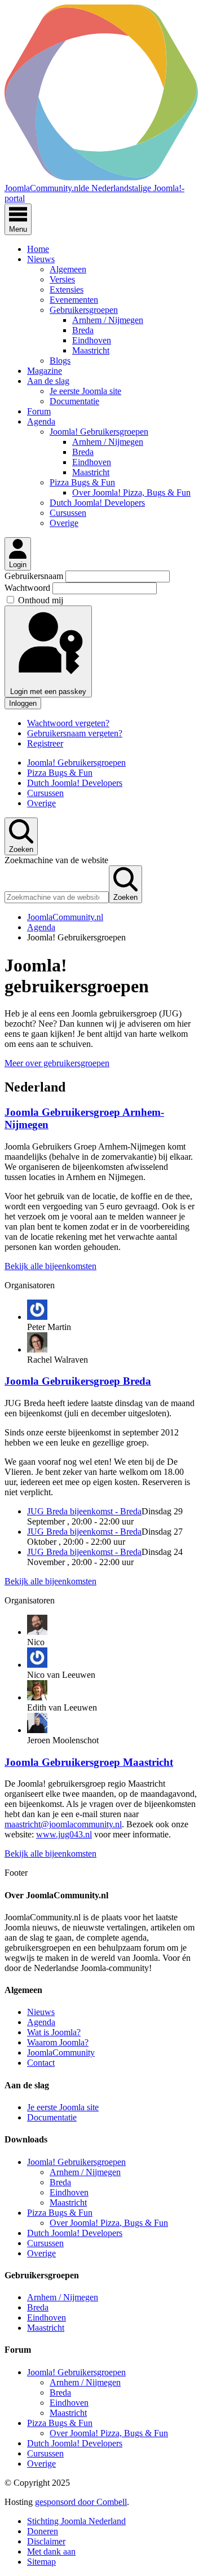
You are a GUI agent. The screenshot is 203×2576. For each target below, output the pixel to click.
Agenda (41, 421)
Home (38, 249)
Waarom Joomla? (58, 2042)
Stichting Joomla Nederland (76, 2521)
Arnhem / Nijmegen (108, 320)
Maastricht (91, 350)
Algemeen (68, 269)
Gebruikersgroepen (84, 310)
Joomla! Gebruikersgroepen (99, 432)
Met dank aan (51, 2551)
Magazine (45, 371)
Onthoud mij (41, 600)
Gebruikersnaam (35, 576)
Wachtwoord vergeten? (68, 723)
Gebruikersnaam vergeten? (75, 733)
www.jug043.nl (64, 1834)
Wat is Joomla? (54, 2032)
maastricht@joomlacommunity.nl (63, 1824)
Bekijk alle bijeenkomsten (50, 1266)
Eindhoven (92, 340)
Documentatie (74, 401)
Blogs (60, 361)
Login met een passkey (48, 692)
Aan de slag (48, 381)
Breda (83, 330)
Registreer (45, 743)
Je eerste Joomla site (85, 391)
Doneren (43, 2531)
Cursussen (68, 513)
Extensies (67, 290)
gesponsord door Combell (81, 2502)
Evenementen (74, 300)
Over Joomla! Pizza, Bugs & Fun (131, 492)
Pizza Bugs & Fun (82, 482)
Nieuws (41, 259)
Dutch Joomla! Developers (97, 503)
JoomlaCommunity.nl (65, 917)
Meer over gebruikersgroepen (57, 1063)
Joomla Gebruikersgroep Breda (78, 1381)
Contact (41, 2063)
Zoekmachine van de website (56, 860)
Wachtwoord (28, 588)
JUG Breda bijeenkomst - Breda (84, 1511)
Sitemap (41, 2562)
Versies (62, 279)
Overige (64, 523)
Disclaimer (46, 2541)
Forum (39, 411)
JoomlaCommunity (61, 2053)
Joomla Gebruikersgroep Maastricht (89, 1762)
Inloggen (23, 703)
